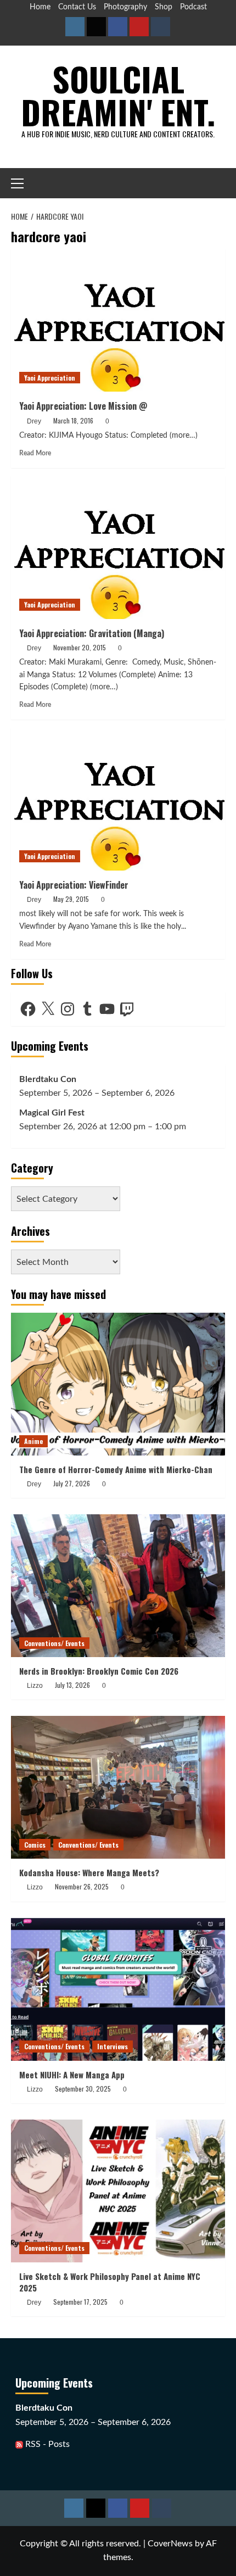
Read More (35, 453)
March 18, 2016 (73, 420)
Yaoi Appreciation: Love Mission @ (83, 406)
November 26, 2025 (82, 1886)
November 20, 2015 (80, 647)
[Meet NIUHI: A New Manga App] (118, 1989)
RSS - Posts (46, 2444)
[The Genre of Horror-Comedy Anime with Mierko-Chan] (118, 1384)
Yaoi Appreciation (50, 378)
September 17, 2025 (80, 2302)
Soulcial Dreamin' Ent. (118, 95)
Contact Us (77, 7)
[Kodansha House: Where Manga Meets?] (118, 1787)
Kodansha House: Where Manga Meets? (89, 1872)
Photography (125, 7)
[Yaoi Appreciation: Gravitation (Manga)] (118, 548)
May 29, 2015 (71, 899)
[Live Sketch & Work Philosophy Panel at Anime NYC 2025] (118, 2191)
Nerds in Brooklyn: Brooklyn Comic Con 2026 (99, 1671)
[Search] (218, 183)
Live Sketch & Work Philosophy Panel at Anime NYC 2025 (110, 2282)
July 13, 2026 (72, 1685)
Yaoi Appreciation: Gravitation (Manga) (92, 633)
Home (40, 7)
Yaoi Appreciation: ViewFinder (74, 885)
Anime (33, 1441)
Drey (34, 421)
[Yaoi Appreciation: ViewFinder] (118, 799)
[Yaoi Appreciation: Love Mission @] (118, 320)
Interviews (113, 2046)
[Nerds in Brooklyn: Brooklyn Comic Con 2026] (118, 1586)
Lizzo (35, 1686)
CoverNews (170, 2544)
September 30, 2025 (83, 2089)
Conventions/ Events (54, 1643)
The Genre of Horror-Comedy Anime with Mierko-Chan (116, 1469)
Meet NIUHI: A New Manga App (72, 2075)
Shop (164, 7)
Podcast (193, 7)
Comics (35, 1845)
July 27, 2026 (72, 1483)
